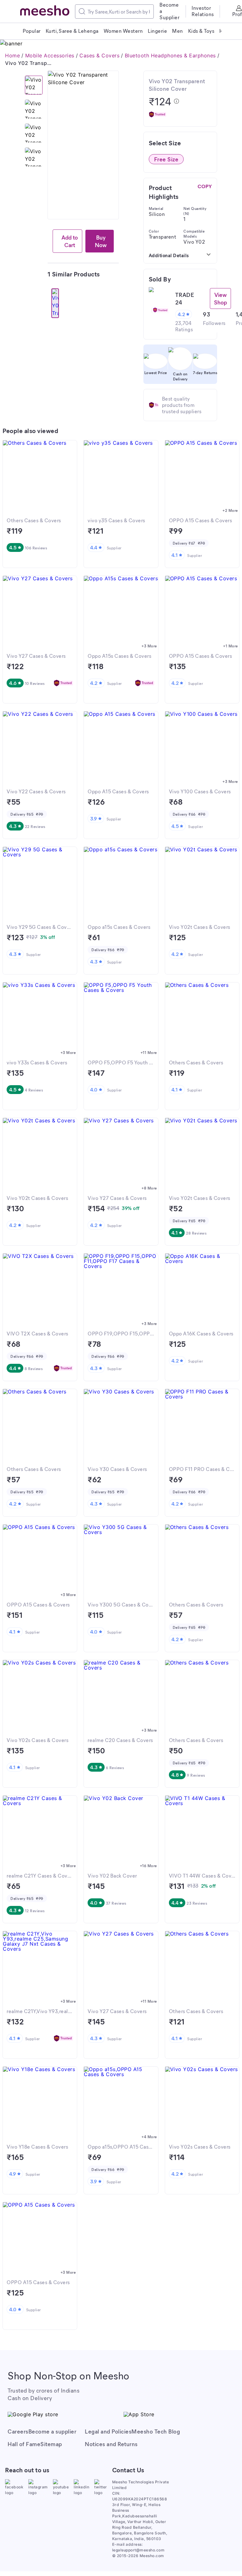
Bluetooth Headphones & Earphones (170, 55)
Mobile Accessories (50, 55)
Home (12, 55)
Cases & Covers (99, 55)
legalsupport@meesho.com (138, 2550)
